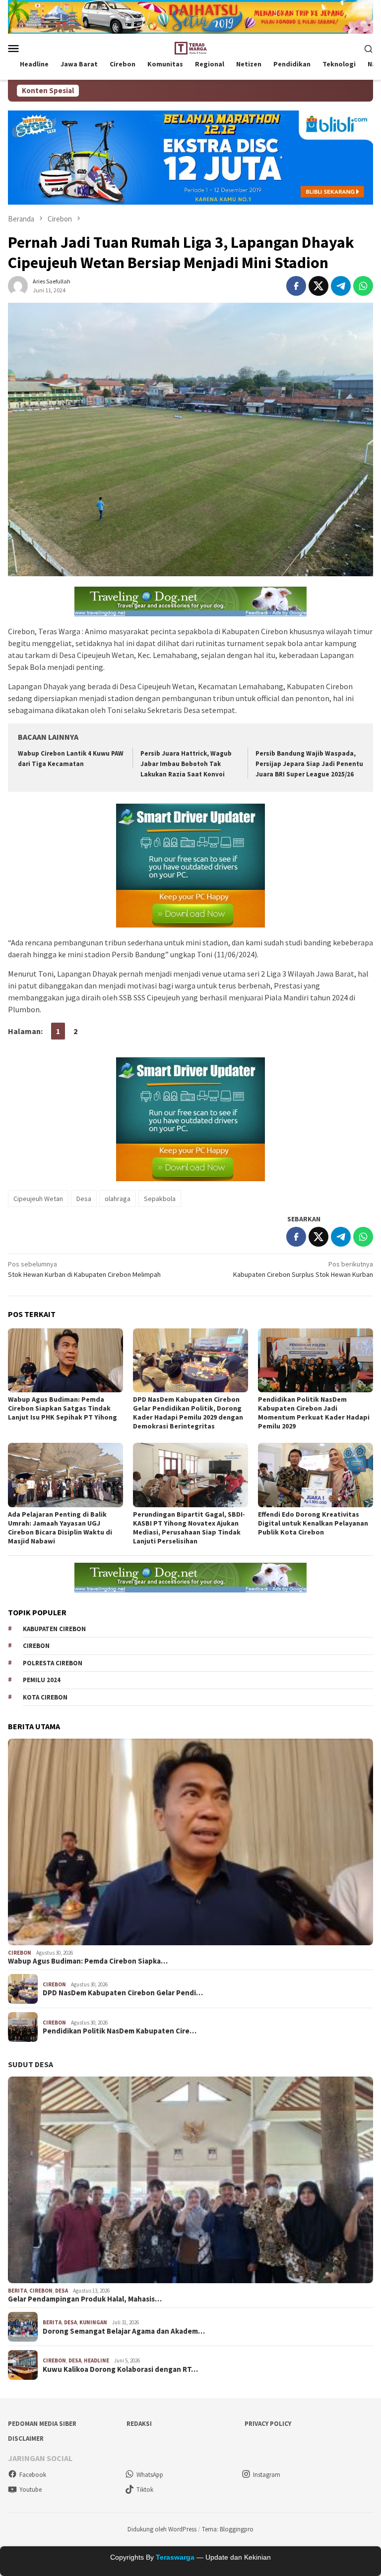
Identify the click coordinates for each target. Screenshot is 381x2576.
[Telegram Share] (341, 286)
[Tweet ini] (318, 286)
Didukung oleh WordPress (162, 2529)
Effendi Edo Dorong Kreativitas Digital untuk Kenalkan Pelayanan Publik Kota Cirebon (313, 1523)
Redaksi (139, 2424)
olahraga (118, 1199)
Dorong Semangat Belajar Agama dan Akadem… (124, 2331)
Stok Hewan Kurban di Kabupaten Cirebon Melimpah (84, 1269)
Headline (96, 2360)
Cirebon (36, 1646)
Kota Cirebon (45, 1697)
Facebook (33, 2475)
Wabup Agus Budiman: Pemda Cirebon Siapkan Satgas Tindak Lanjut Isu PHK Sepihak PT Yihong (63, 1408)
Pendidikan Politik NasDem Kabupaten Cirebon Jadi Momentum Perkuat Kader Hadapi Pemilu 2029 (314, 1413)
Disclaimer (26, 2439)
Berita (17, 2291)
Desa (84, 1199)
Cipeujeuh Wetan (38, 1199)
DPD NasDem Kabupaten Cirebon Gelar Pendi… (123, 1993)
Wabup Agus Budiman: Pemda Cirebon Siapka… (88, 1961)
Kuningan (93, 2322)
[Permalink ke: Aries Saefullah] (18, 285)
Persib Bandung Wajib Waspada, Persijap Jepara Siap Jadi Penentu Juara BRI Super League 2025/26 (309, 764)
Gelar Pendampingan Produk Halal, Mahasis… (85, 2299)
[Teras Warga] (190, 48)
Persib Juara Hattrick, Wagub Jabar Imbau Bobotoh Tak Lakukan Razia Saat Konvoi (186, 764)
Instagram (267, 2475)
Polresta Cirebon (53, 1663)
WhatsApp (150, 2475)
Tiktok (145, 2490)
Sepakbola (160, 1199)
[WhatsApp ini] (363, 286)
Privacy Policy (268, 2424)
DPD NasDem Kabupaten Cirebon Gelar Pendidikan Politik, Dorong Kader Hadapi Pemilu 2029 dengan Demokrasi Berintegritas (188, 1413)
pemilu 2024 (42, 1680)
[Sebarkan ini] (296, 286)
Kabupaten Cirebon (54, 1629)
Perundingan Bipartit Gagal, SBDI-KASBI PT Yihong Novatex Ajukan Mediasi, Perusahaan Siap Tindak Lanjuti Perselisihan (189, 1528)
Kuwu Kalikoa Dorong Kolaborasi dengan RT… (120, 2369)
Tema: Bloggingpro (228, 2529)
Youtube (31, 2490)
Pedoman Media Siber (42, 2424)
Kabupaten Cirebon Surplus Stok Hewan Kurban (303, 1269)
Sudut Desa (31, 2064)
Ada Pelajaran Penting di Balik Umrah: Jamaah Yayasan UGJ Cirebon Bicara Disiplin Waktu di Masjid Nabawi (60, 1528)
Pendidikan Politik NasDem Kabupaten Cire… (120, 2031)
